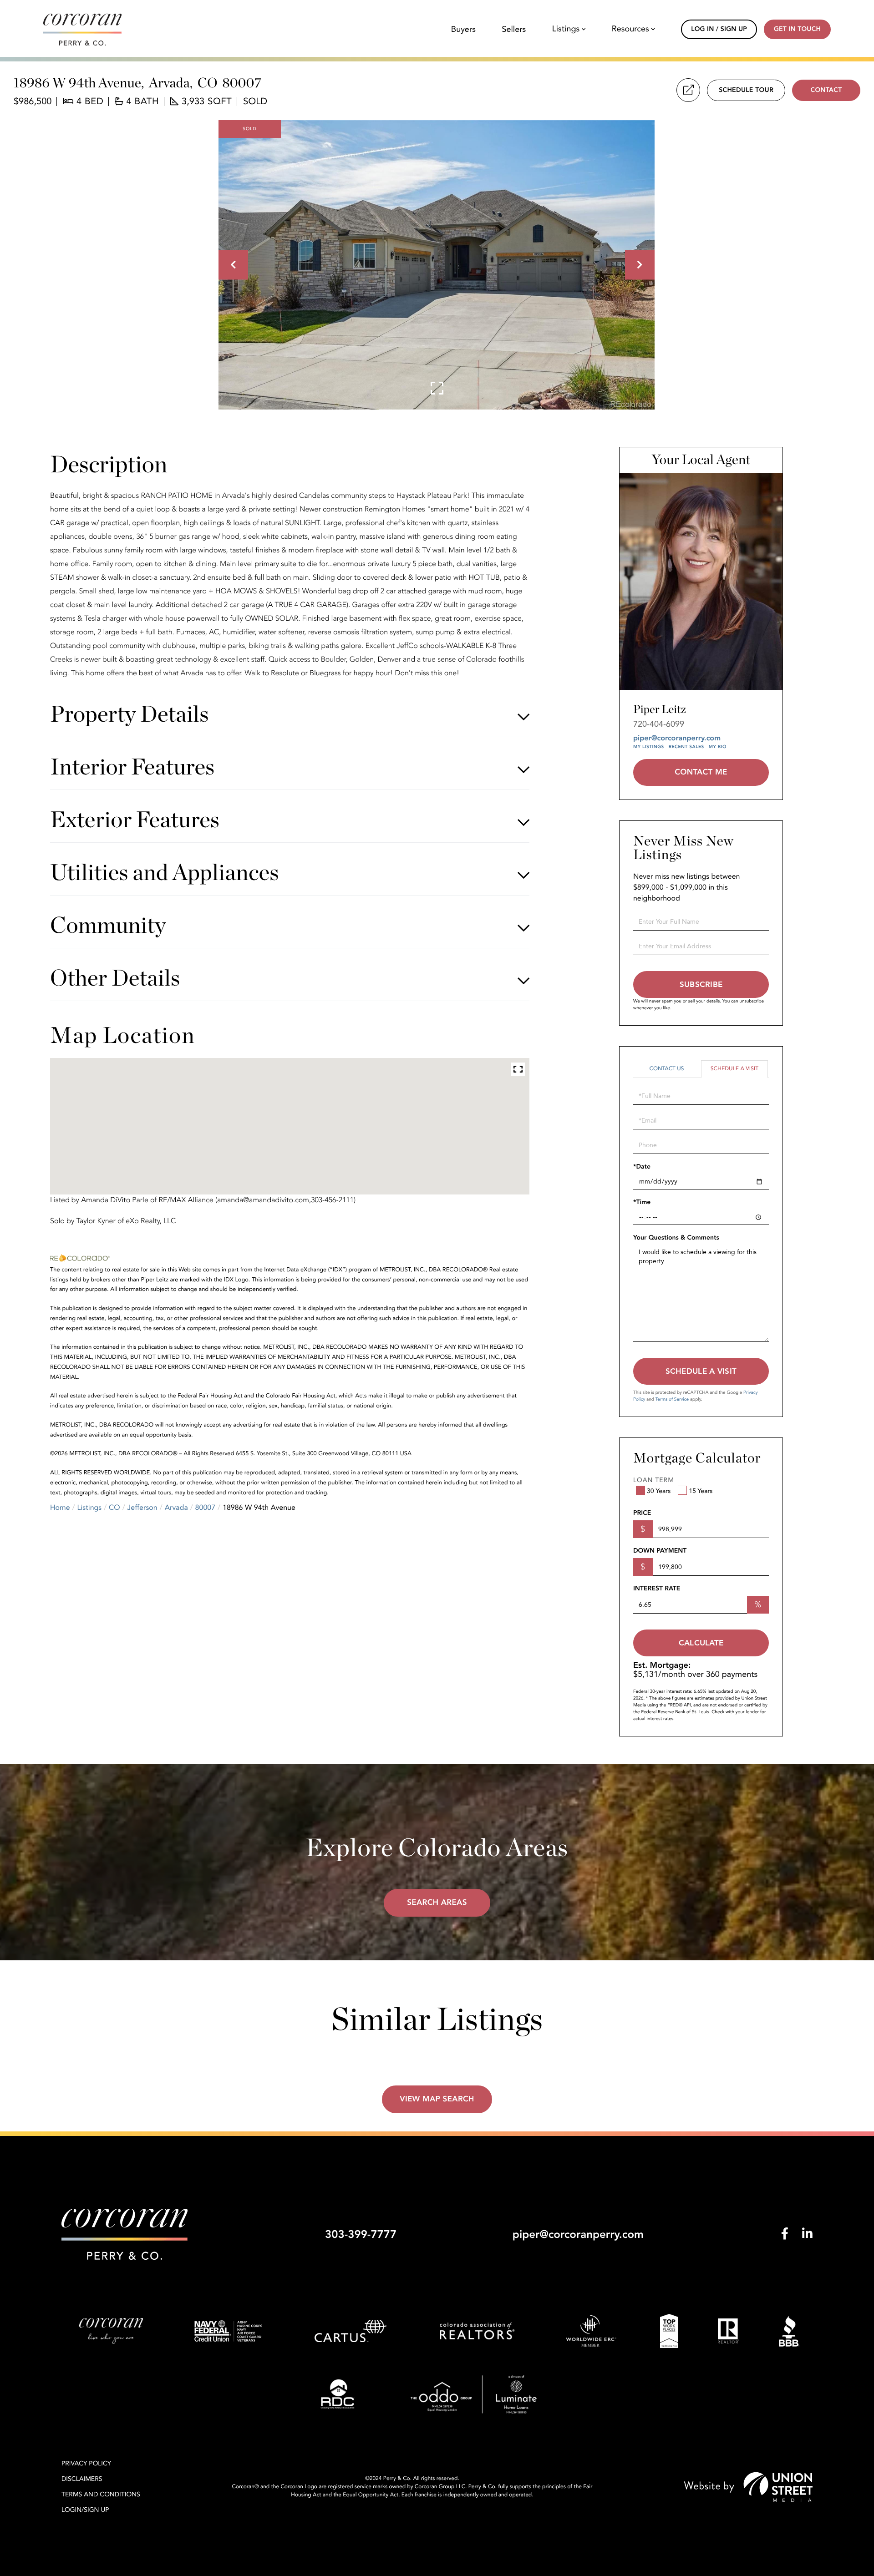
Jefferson (142, 1508)
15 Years (701, 1491)
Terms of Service (672, 1399)
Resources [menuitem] (630, 29)
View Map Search (437, 2099)
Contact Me (701, 772)
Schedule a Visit (734, 1069)
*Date (642, 1167)
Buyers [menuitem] (463, 30)
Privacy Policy (86, 2464)
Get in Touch (797, 29)
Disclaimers (82, 2479)
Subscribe (701, 984)
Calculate (701, 1643)
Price (642, 1513)
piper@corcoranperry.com (677, 738)
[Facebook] (785, 2234)
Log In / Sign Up (719, 29)
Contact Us (666, 1069)
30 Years (659, 1491)
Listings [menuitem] (566, 29)
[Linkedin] (807, 2234)
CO (114, 1508)
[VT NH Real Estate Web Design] (748, 2487)
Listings (90, 1508)
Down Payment (660, 1551)
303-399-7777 (361, 2234)
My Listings (649, 747)
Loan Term (654, 1480)
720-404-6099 (659, 724)
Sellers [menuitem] (514, 30)
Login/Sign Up (85, 2510)
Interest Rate (657, 1589)
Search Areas (437, 1903)
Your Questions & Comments (676, 1238)
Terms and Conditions (101, 2495)
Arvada (176, 1508)
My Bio (718, 747)
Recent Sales (686, 747)
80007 (205, 1508)
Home (60, 1508)
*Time (642, 1202)
